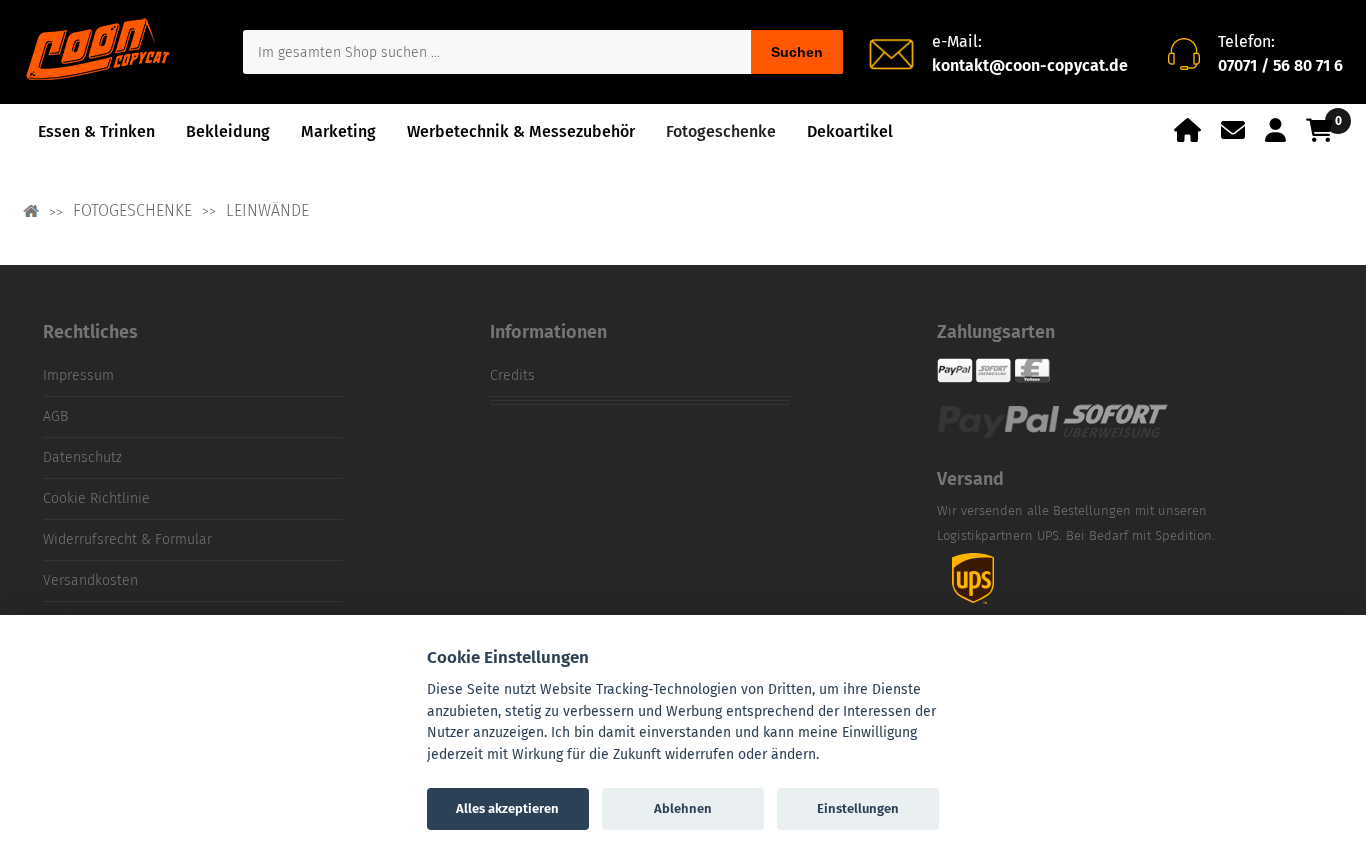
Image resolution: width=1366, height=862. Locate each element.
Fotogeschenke (721, 131)
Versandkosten (90, 580)
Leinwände (267, 210)
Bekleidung (228, 131)
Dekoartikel (850, 131)
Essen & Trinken (96, 131)
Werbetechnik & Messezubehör (521, 131)
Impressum (78, 375)
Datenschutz (82, 457)
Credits (512, 375)
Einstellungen (858, 808)
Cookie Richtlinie (96, 498)
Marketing (338, 131)
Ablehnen (683, 808)
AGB (55, 416)
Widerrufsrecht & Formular (127, 539)
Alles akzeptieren (507, 808)
